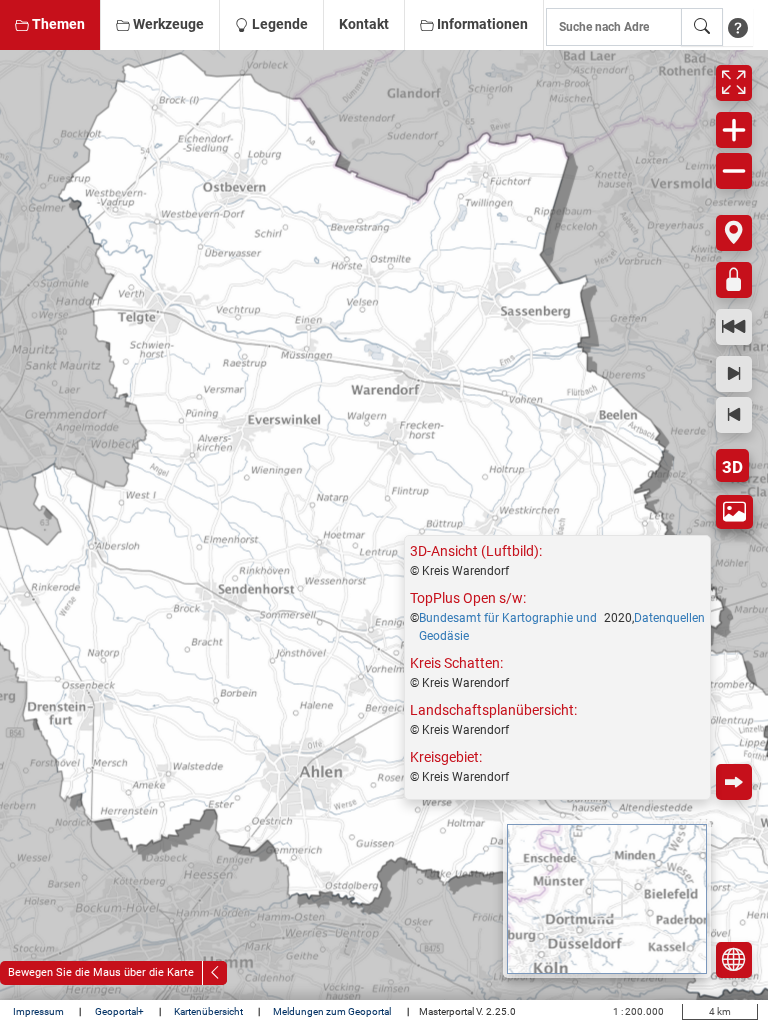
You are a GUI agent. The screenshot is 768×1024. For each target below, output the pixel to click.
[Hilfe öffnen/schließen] (738, 27)
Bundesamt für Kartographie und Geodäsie (508, 627)
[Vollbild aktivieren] (734, 83)
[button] (50, 25)
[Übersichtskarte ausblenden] (734, 960)
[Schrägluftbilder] (734, 511)
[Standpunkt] (734, 233)
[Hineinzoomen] (734, 130)
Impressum (39, 1011)
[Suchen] (702, 27)
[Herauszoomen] (734, 171)
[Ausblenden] (215, 973)
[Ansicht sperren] (734, 280)
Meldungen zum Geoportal (333, 1011)
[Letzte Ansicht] (734, 415)
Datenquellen (669, 618)
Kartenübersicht (209, 1011)
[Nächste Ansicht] (734, 374)
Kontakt (364, 24)
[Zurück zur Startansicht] (734, 327)
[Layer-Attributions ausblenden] (734, 782)
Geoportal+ (120, 1011)
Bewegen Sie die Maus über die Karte (101, 972)
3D (732, 467)
